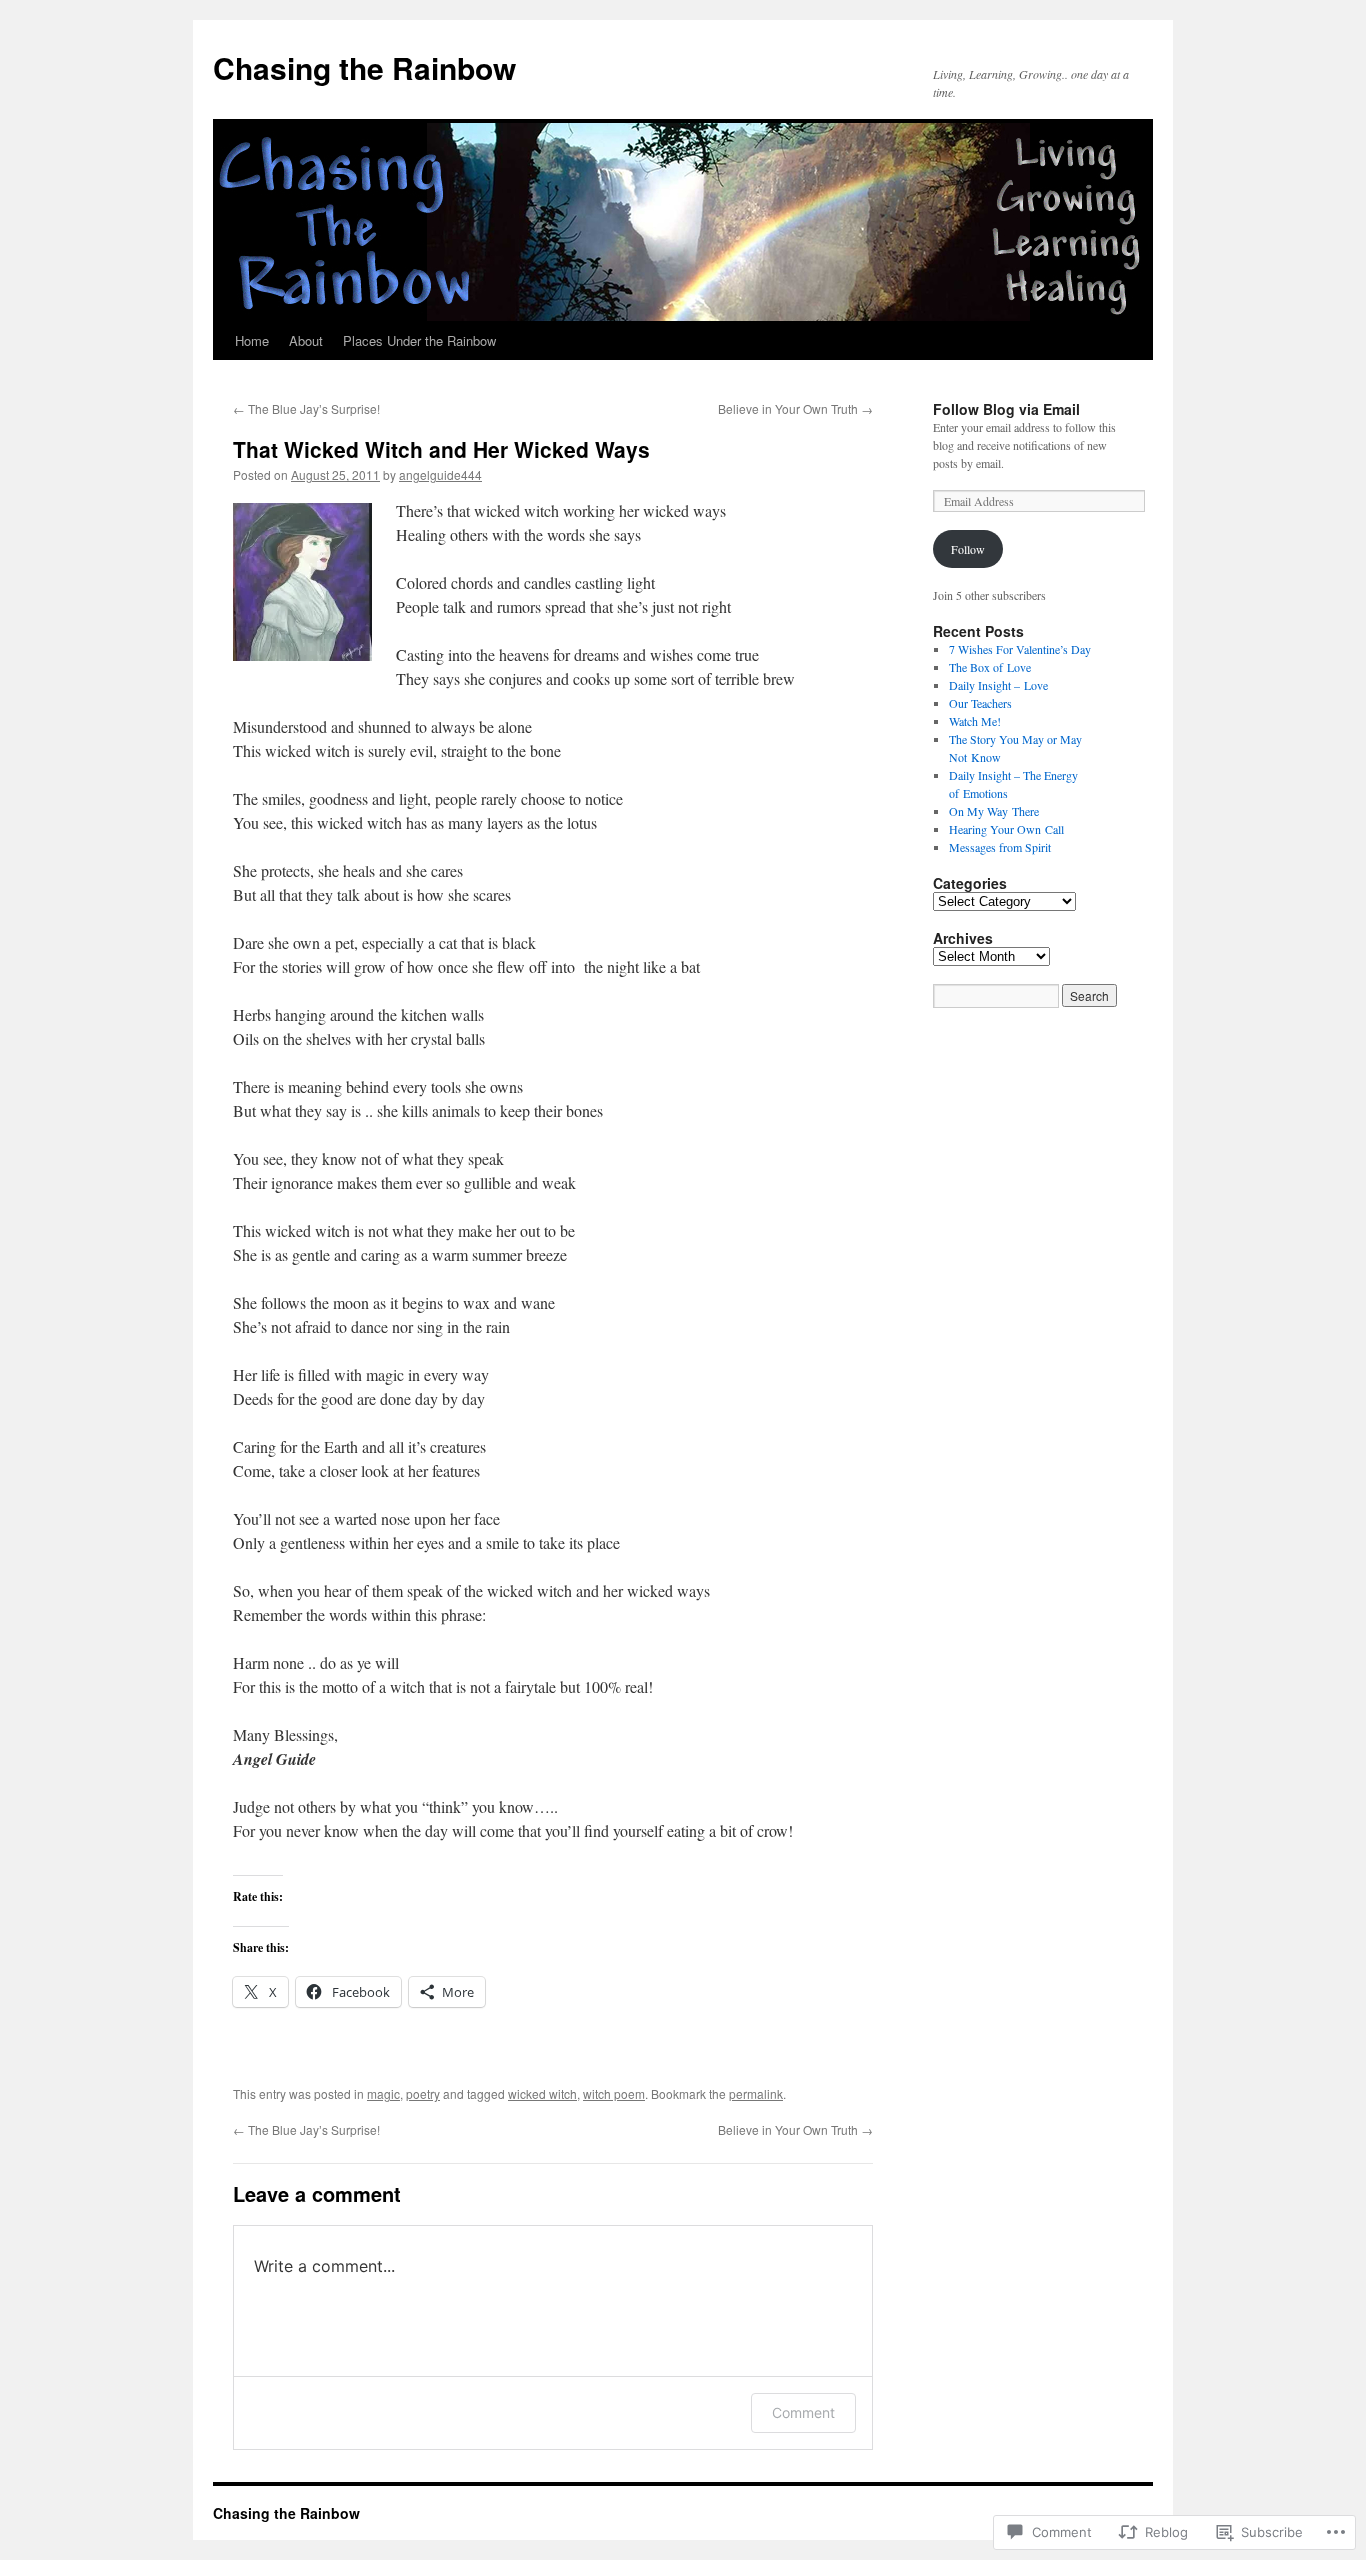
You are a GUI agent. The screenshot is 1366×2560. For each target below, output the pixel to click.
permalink (756, 2093)
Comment (803, 2412)
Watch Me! (975, 721)
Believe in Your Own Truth (795, 408)
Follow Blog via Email (1006, 409)
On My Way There (994, 811)
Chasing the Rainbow (364, 67)
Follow (968, 549)
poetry (423, 2093)
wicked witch (542, 2093)
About (306, 340)
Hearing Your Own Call (1006, 829)
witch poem (614, 2093)
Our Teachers (980, 703)
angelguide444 (440, 474)
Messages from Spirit (1000, 847)
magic (383, 2093)
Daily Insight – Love (998, 685)
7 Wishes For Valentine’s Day (1020, 649)
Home (252, 340)
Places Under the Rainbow (419, 340)
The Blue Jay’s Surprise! (306, 408)
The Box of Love (990, 667)
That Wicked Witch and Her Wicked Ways (441, 449)
